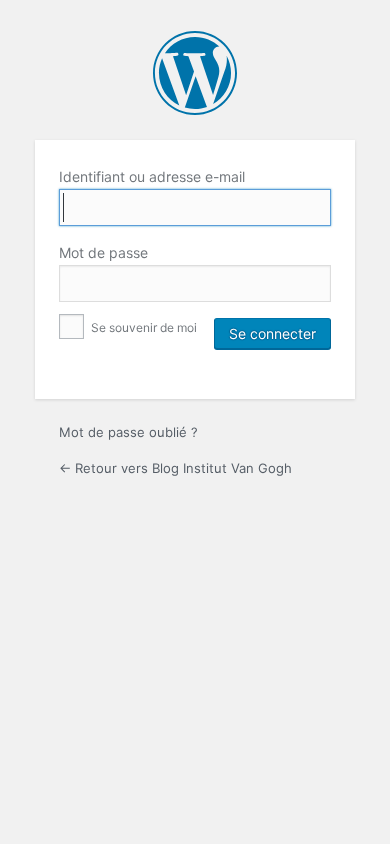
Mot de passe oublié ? (128, 432)
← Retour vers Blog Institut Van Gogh (175, 468)
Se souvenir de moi (142, 327)
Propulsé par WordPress (195, 73)
